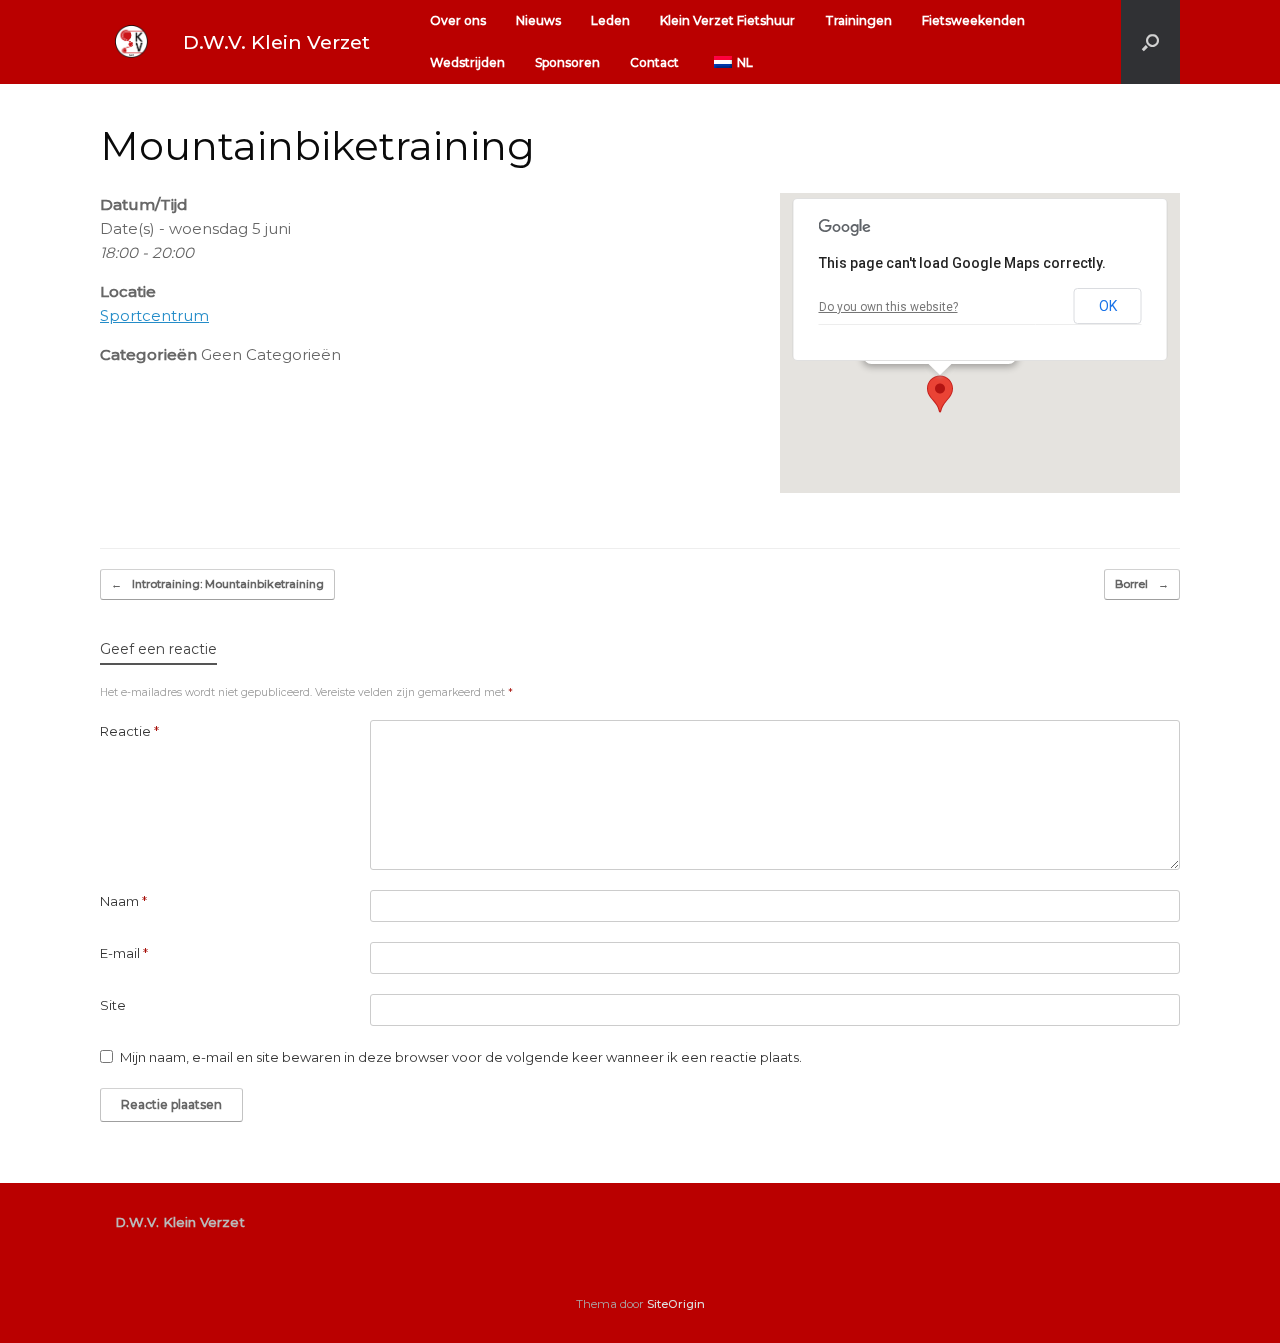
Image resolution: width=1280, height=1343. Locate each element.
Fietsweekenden (973, 20)
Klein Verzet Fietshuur (727, 20)
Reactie (129, 731)
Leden (610, 20)
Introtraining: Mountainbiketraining (217, 584)
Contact (654, 62)
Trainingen (858, 20)
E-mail (124, 953)
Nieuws (538, 20)
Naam (123, 901)
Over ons (458, 20)
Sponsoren (567, 62)
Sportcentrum (154, 315)
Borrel (1142, 584)
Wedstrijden (467, 62)
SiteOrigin (676, 1304)
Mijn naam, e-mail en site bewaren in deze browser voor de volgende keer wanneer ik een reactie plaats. (461, 1057)
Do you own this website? (888, 307)
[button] (1150, 42)
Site (113, 1005)
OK (1108, 306)
